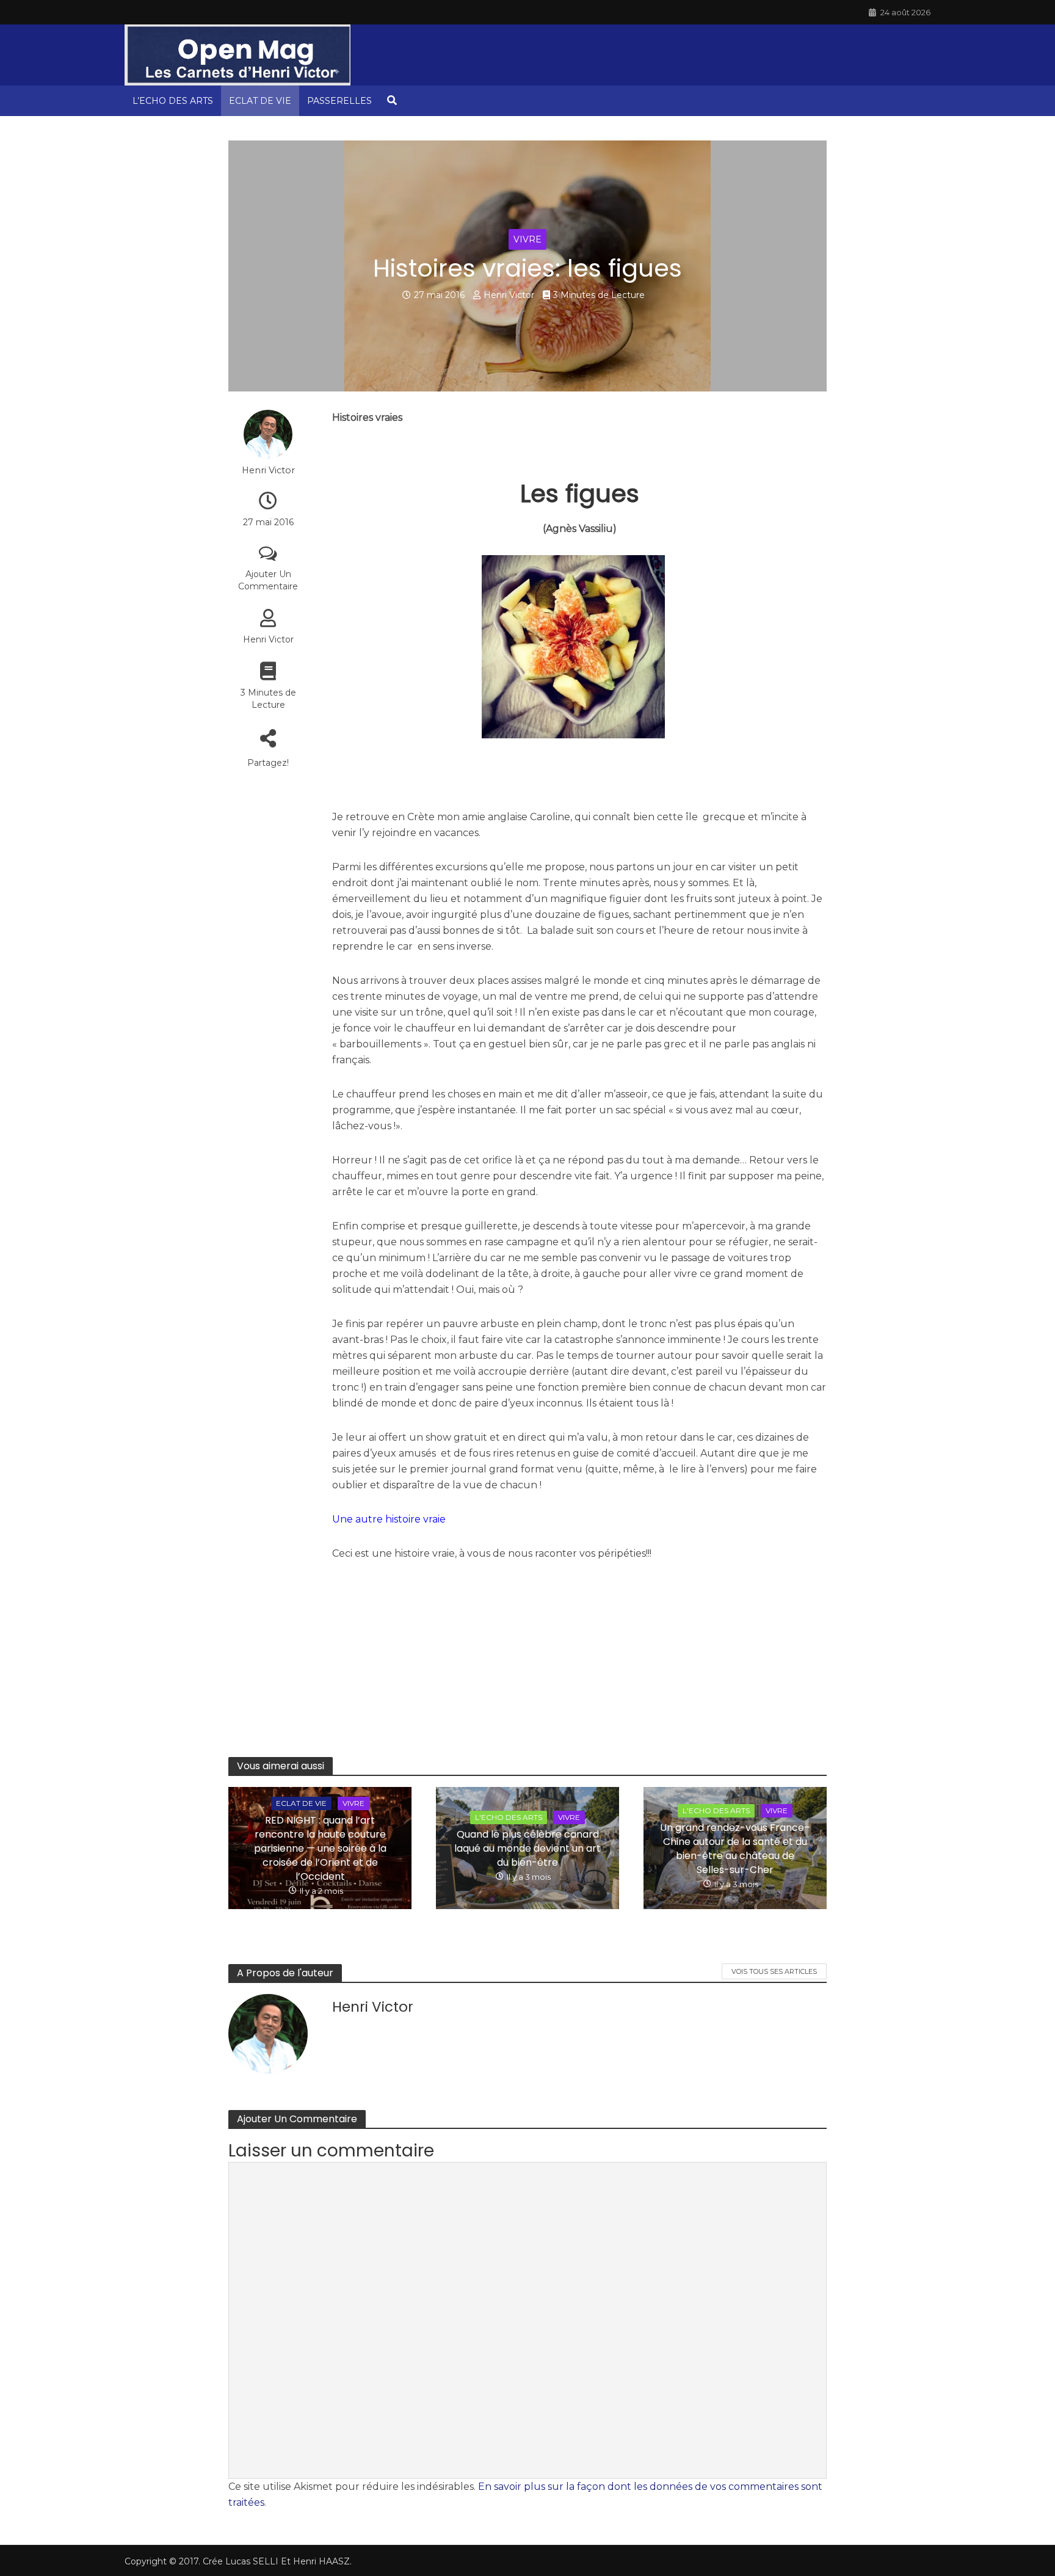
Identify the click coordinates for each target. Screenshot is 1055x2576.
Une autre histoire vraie (389, 1519)
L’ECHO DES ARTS (173, 101)
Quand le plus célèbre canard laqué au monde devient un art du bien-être (527, 1848)
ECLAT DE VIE (260, 101)
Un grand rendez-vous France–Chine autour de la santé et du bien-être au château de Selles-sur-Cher (735, 1849)
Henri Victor (509, 295)
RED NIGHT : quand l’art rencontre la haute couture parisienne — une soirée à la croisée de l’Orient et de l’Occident (320, 1848)
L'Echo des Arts (509, 1817)
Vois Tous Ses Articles (774, 1971)
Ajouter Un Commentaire (268, 580)
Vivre (527, 239)
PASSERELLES (339, 101)
